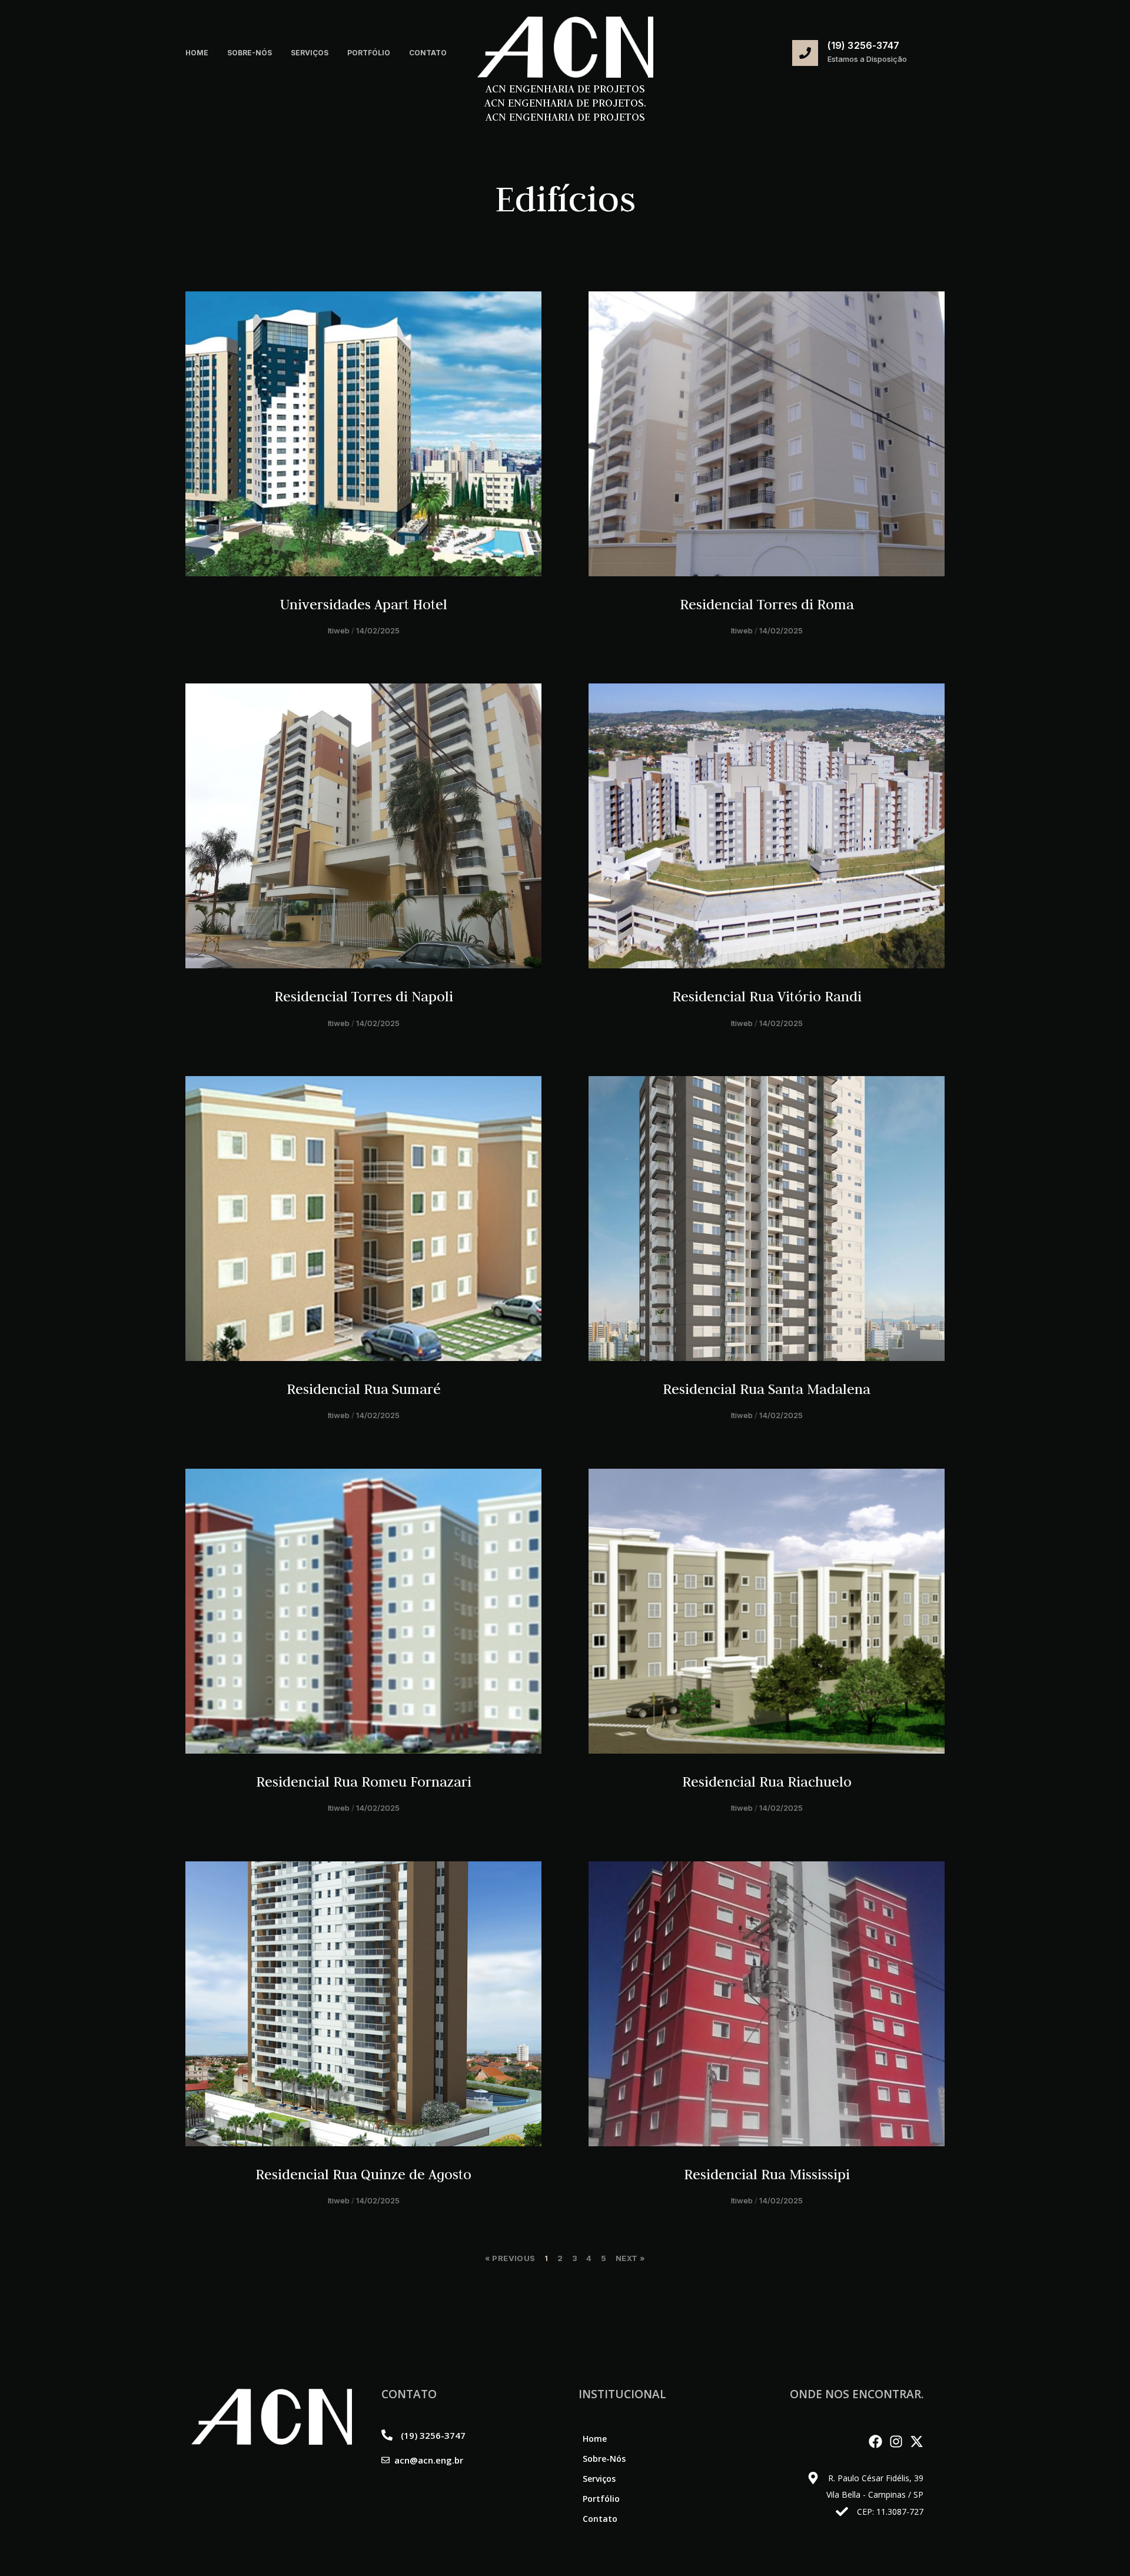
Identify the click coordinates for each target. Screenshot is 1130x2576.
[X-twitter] (917, 2441)
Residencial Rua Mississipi (767, 2174)
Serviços (310, 53)
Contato (428, 53)
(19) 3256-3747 (863, 45)
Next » (630, 2258)
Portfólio (369, 53)
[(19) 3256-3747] (805, 53)
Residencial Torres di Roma (767, 604)
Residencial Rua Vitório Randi (767, 996)
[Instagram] (896, 2441)
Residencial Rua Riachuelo (767, 1782)
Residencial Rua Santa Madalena (767, 1389)
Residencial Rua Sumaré (364, 1389)
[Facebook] (875, 2441)
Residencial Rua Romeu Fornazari (364, 1782)
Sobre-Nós (250, 53)
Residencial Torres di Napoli (364, 996)
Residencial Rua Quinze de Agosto (363, 2174)
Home (197, 53)
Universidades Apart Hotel (364, 604)
